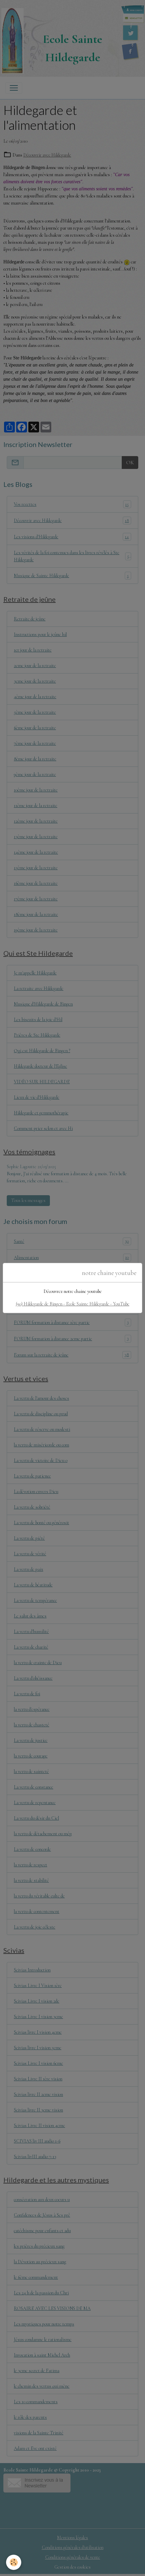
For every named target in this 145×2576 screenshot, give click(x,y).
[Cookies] (14, 2562)
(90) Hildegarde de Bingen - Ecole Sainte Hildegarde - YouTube (73, 1304)
